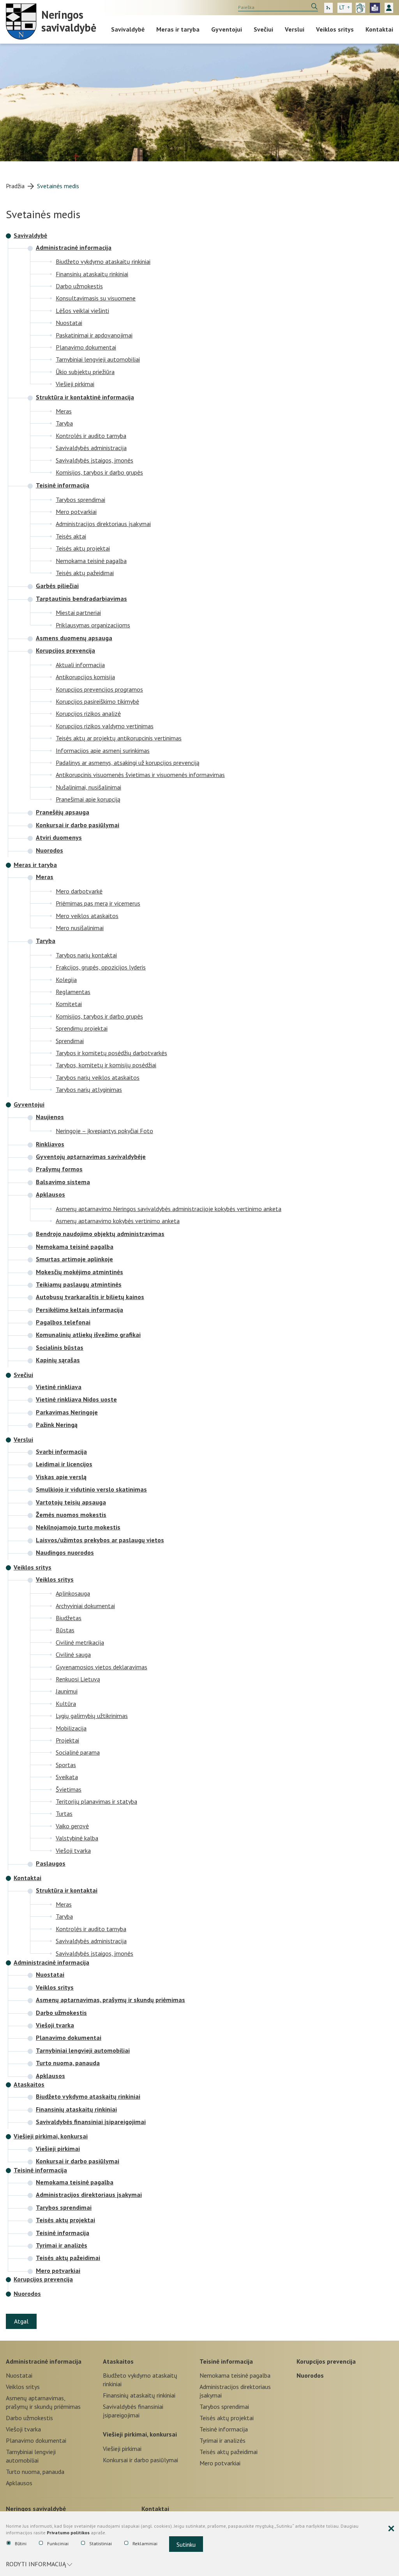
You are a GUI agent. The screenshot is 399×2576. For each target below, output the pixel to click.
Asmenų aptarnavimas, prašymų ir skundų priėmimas (110, 2000)
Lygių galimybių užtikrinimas (92, 1715)
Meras (64, 411)
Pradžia (15, 186)
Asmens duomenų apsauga (74, 638)
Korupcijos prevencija (65, 650)
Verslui (295, 29)
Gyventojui (227, 29)
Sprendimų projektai (82, 1028)
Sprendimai (70, 1041)
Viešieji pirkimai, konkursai (51, 2136)
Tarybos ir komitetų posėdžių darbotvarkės (111, 1053)
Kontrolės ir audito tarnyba (91, 435)
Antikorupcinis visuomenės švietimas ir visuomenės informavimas (140, 774)
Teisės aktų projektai (83, 548)
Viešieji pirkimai (75, 384)
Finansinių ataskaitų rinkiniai (92, 274)
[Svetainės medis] (328, 8)
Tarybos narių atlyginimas (89, 1089)
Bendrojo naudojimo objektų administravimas (100, 1234)
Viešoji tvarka (73, 1850)
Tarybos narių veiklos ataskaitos (98, 1077)
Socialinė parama (78, 1752)
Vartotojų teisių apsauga (71, 1502)
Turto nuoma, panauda (68, 2063)
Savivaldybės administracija (91, 448)
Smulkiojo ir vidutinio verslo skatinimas (91, 1489)
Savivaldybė (128, 29)
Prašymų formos (59, 1169)
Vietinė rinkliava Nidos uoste (76, 1399)
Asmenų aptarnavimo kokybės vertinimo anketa (118, 1221)
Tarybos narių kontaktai (86, 955)
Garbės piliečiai (57, 586)
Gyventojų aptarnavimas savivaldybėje (91, 1156)
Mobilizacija (71, 1728)
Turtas (64, 1813)
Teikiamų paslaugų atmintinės (79, 1284)
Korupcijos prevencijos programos (99, 689)
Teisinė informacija (63, 485)
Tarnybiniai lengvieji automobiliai (98, 359)
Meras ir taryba (178, 29)
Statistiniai (101, 2543)
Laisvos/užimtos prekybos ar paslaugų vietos (100, 1540)
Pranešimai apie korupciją (88, 799)
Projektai (67, 1740)
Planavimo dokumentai (86, 347)
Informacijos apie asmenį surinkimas (103, 750)
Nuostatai (69, 322)
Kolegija (66, 979)
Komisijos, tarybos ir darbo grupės (99, 472)
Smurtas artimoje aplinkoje (74, 1259)
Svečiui (263, 29)
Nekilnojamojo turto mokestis (78, 1527)
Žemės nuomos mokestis (71, 1515)
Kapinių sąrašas (58, 1360)
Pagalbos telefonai (63, 1322)
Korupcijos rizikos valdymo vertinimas (105, 726)
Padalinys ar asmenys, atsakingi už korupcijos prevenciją (128, 762)
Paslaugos (51, 1863)
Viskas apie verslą (61, 1477)
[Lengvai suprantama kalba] (375, 8)
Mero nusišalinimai (80, 928)
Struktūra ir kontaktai (67, 1890)
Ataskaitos (29, 2084)
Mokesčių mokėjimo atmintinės (79, 1272)
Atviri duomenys (59, 837)
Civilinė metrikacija (80, 1642)
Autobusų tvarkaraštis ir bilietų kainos (90, 1297)
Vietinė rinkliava (59, 1387)
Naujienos (50, 1117)
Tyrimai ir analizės (62, 2245)
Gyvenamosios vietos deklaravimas (102, 1667)
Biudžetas (69, 1618)
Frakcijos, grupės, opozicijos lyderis (101, 967)
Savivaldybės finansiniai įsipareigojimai (91, 2122)
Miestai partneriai (78, 612)
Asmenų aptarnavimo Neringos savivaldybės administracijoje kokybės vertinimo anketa (169, 1209)
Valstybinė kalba (77, 1838)
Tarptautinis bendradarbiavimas (81, 599)
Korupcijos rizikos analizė (88, 713)
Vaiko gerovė (72, 1826)
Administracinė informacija (74, 247)
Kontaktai (379, 29)
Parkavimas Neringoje (67, 1412)
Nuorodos (49, 850)
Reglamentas (73, 991)
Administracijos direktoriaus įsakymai (103, 523)
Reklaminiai (145, 2543)
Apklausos (50, 1194)
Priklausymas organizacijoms (93, 625)
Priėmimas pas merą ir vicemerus (98, 903)
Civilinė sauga (73, 1654)
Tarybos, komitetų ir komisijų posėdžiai (106, 1065)
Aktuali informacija (80, 665)
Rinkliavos (50, 1144)
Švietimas (69, 1789)
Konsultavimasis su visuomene (96, 298)
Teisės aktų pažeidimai (85, 573)
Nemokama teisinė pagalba (91, 561)
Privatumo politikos (68, 2533)
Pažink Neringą (57, 1425)
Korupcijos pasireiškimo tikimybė (97, 701)
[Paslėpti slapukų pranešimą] (391, 2529)
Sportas (66, 1765)
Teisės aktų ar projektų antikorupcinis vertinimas (119, 738)
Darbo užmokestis (79, 286)
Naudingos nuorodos (65, 1552)
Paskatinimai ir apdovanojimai (94, 335)
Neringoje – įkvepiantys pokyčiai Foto (104, 1131)
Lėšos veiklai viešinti (82, 310)
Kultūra (66, 1703)
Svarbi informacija (61, 1451)
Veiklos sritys (335, 29)
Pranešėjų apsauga (63, 812)
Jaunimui (67, 1691)
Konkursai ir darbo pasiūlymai (78, 825)
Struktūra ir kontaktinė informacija (85, 397)
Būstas (65, 1630)
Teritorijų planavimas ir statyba (96, 1801)
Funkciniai (58, 2543)
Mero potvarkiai (76, 511)
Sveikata (67, 1777)
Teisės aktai (71, 536)
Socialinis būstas (60, 1347)
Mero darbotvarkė (79, 891)
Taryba (64, 423)
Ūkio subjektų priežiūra (85, 372)
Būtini (21, 2543)
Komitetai (69, 1004)
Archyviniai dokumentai (85, 1606)
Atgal (21, 2321)
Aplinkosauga (73, 1593)
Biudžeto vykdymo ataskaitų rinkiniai (103, 261)
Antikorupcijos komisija (85, 677)
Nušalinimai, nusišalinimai (88, 787)
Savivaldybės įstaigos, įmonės (94, 460)
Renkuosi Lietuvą (78, 1679)
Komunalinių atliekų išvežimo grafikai (88, 1335)
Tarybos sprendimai (80, 499)
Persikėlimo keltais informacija (79, 1310)
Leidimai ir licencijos (64, 1464)
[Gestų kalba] (360, 8)
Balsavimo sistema (63, 1182)
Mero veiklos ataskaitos (87, 915)
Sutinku (186, 2544)
